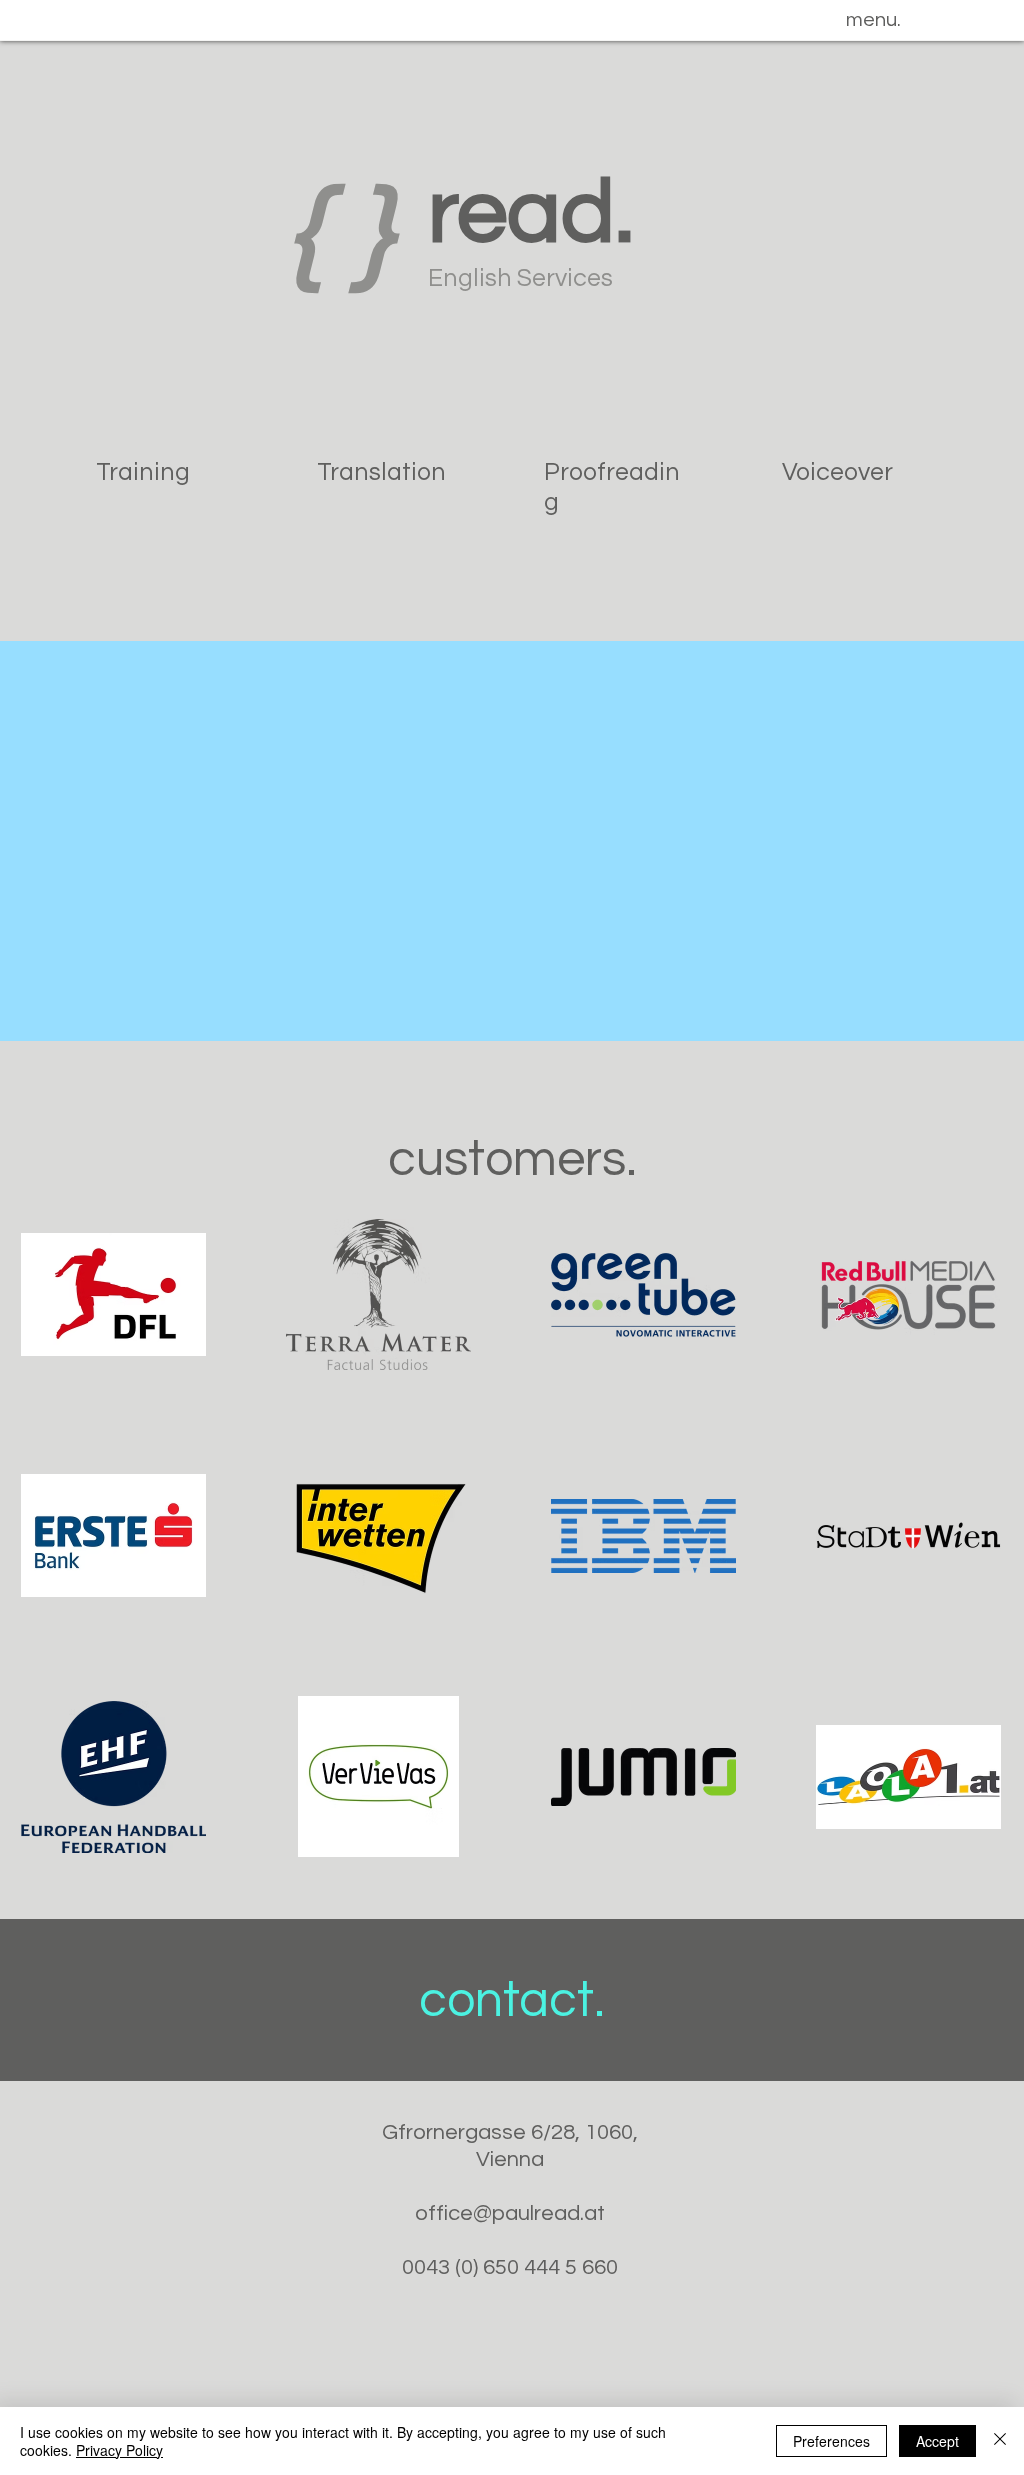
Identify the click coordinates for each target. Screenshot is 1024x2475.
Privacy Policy (119, 2450)
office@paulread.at (510, 2213)
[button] (873, 20)
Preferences (831, 2441)
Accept (937, 2441)
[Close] (1000, 2441)
